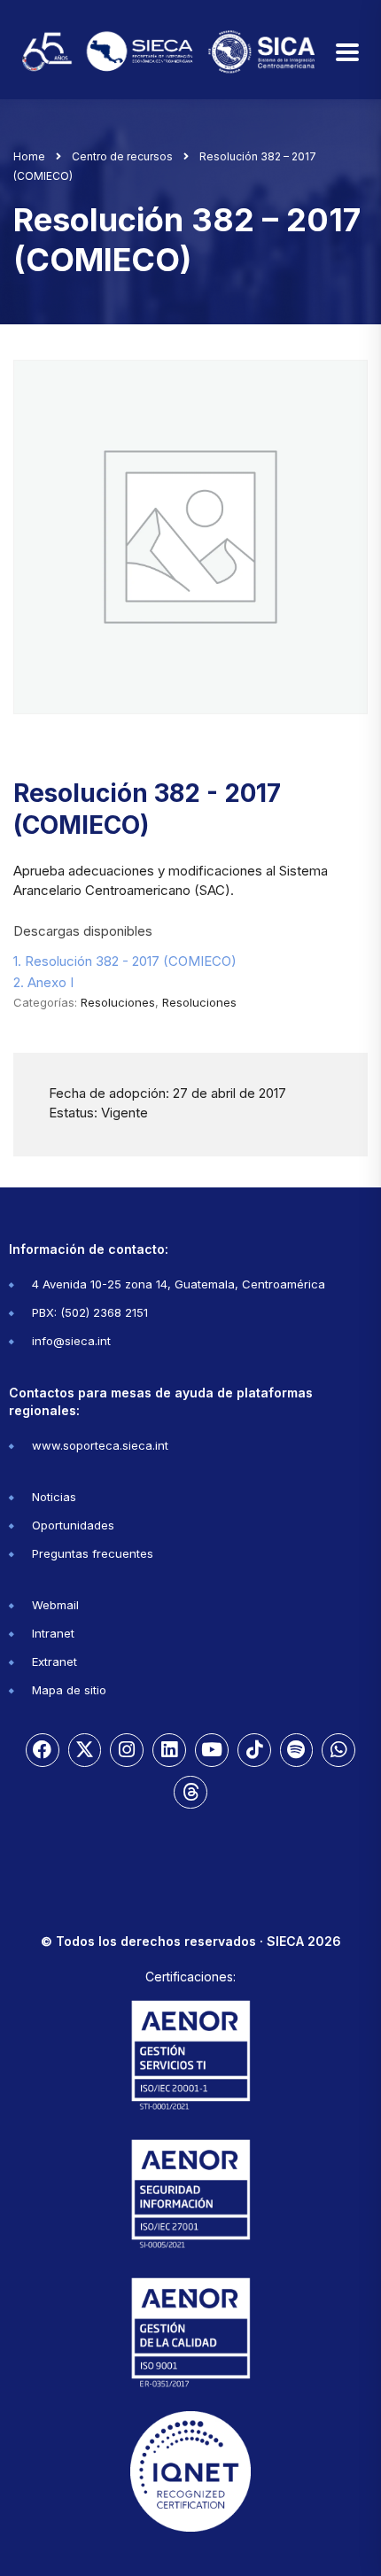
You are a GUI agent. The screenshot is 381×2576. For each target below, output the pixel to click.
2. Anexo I (43, 982)
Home (29, 156)
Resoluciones (118, 1002)
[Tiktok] (254, 1750)
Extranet (54, 1662)
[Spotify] (297, 1750)
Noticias (54, 1497)
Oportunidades (73, 1525)
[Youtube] (212, 1750)
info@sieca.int (71, 1341)
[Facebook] (43, 1750)
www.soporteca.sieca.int (100, 1445)
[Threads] (190, 1793)
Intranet (53, 1633)
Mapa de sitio (69, 1690)
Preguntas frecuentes (93, 1553)
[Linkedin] (169, 1750)
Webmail (55, 1605)
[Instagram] (127, 1750)
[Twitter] (85, 1750)
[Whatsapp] (338, 1750)
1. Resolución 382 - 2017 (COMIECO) (125, 961)
